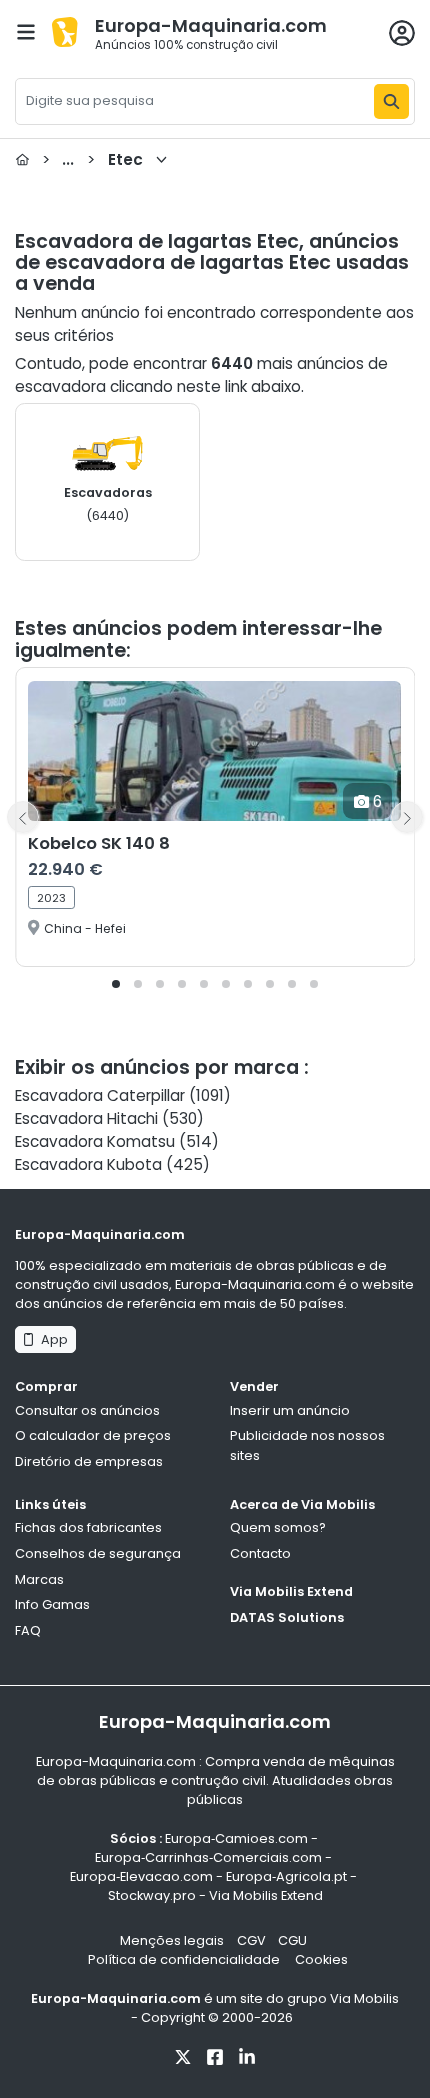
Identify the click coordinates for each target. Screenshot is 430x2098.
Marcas (39, 1579)
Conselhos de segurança (98, 1553)
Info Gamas (52, 1604)
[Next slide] (407, 817)
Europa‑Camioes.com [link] (236, 1838)
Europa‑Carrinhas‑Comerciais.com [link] (208, 1857)
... (92, 159)
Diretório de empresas (89, 1461)
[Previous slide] (23, 817)
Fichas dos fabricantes (88, 1527)
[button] (116, 984)
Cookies (321, 1959)
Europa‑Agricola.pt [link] (286, 1876)
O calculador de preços (93, 1435)
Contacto (260, 1553)
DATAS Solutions (287, 1617)
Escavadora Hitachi (86, 1118)
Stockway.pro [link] (152, 1895)
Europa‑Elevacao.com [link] (141, 1876)
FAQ (28, 1630)
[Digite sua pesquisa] (391, 101)
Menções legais (172, 1940)
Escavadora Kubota (88, 1164)
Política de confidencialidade (185, 1959)
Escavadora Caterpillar (100, 1095)
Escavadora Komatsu (95, 1141)
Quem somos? (278, 1527)
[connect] (402, 33)
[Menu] (26, 32)
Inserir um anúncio (290, 1410)
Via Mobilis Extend (291, 1591)
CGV (251, 1940)
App (51, 1339)
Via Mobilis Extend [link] (266, 1895)
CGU (292, 1940)
